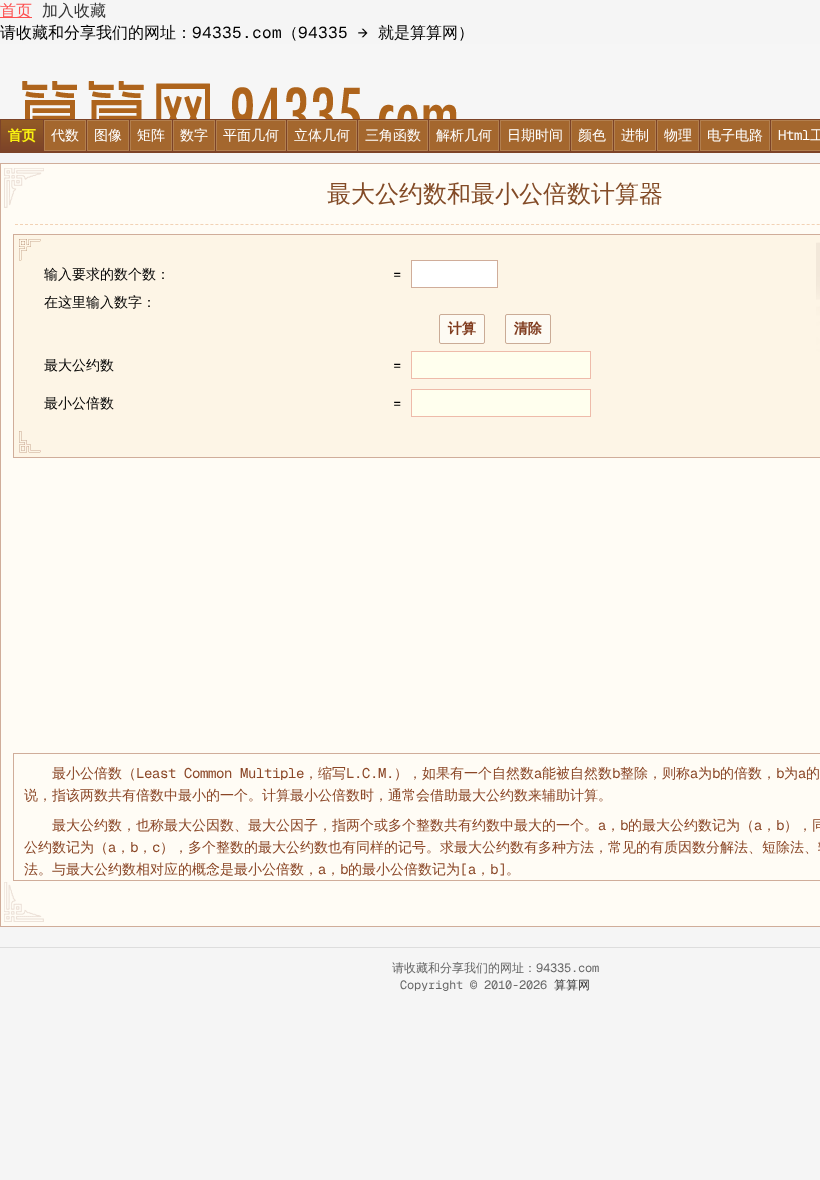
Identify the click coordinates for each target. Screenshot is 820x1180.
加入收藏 (74, 10)
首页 (16, 10)
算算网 (572, 985)
